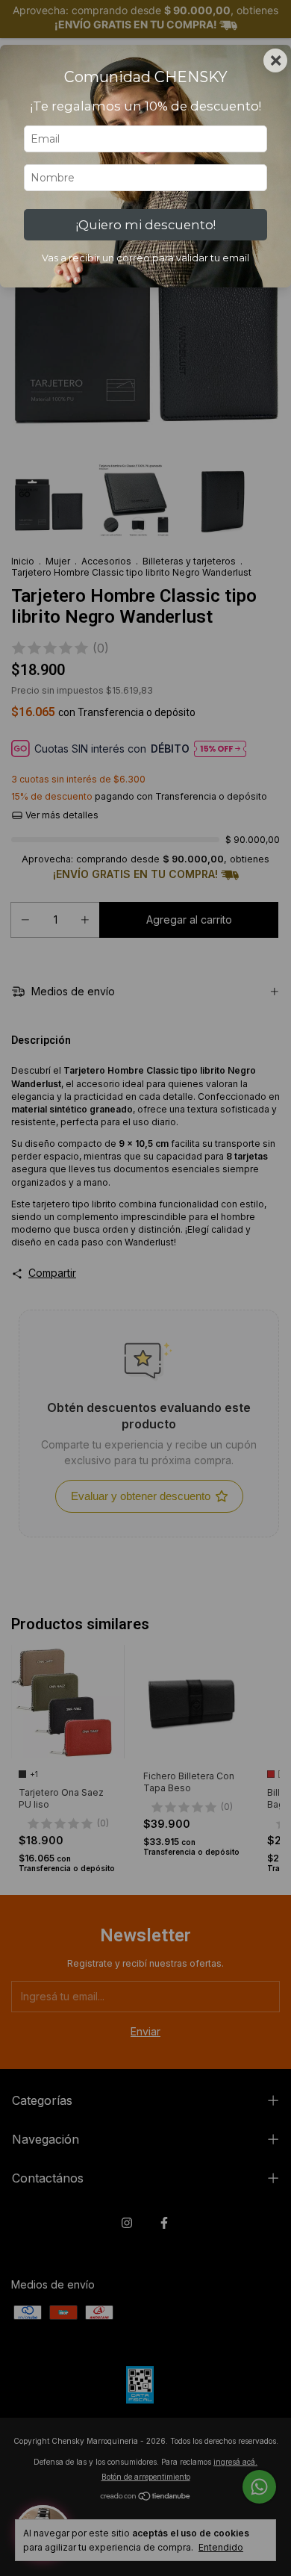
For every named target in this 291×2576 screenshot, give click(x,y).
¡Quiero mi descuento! (146, 225)
